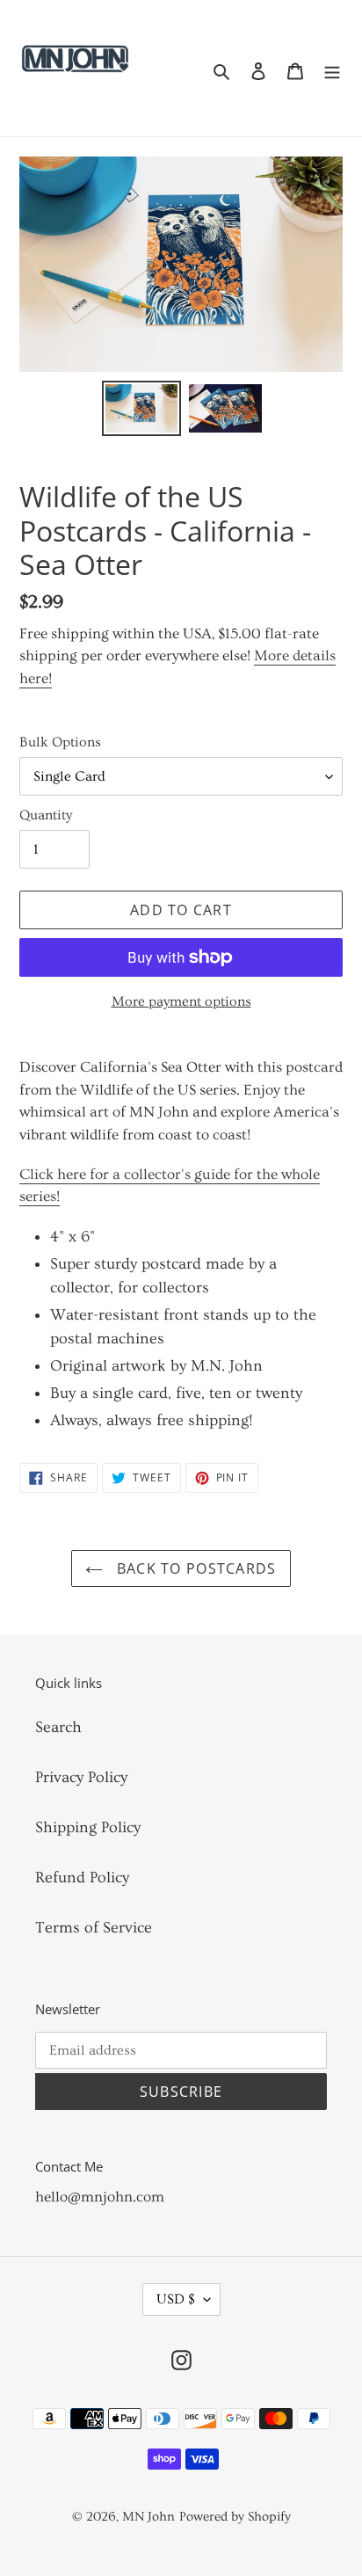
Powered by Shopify (235, 2517)
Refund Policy (82, 1877)
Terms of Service (94, 1928)
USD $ (176, 2299)
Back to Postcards (194, 1568)
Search (58, 1727)
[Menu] (332, 68)
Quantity (46, 815)
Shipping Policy (88, 1827)
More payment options (181, 1001)
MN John (148, 2517)
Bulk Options (60, 742)
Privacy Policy (81, 1777)
